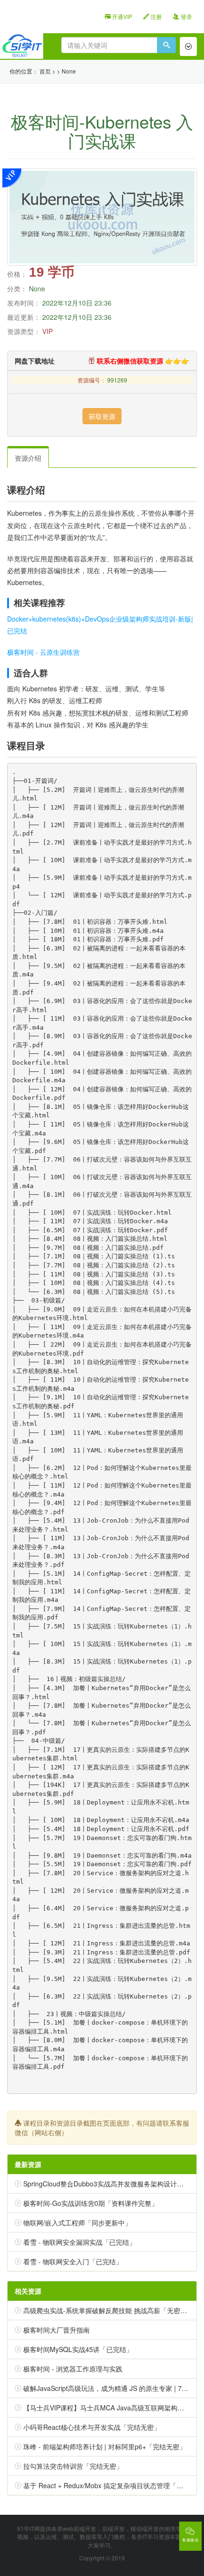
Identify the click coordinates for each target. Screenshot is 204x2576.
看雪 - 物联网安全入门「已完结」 (73, 2261)
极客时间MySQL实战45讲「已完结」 (78, 2349)
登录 (186, 16)
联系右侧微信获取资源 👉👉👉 (142, 361)
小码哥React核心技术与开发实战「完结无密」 (92, 2427)
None (69, 71)
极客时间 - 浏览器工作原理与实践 (73, 2369)
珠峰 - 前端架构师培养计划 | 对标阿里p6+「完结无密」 (105, 2446)
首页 (45, 71)
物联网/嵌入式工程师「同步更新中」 (77, 2223)
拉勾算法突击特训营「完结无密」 (73, 2466)
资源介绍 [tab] (28, 458)
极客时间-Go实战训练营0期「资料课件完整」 (91, 2203)
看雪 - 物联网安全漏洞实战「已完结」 (79, 2242)
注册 (155, 16)
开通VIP (121, 16)
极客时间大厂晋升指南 (56, 2330)
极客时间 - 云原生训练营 (43, 652)
